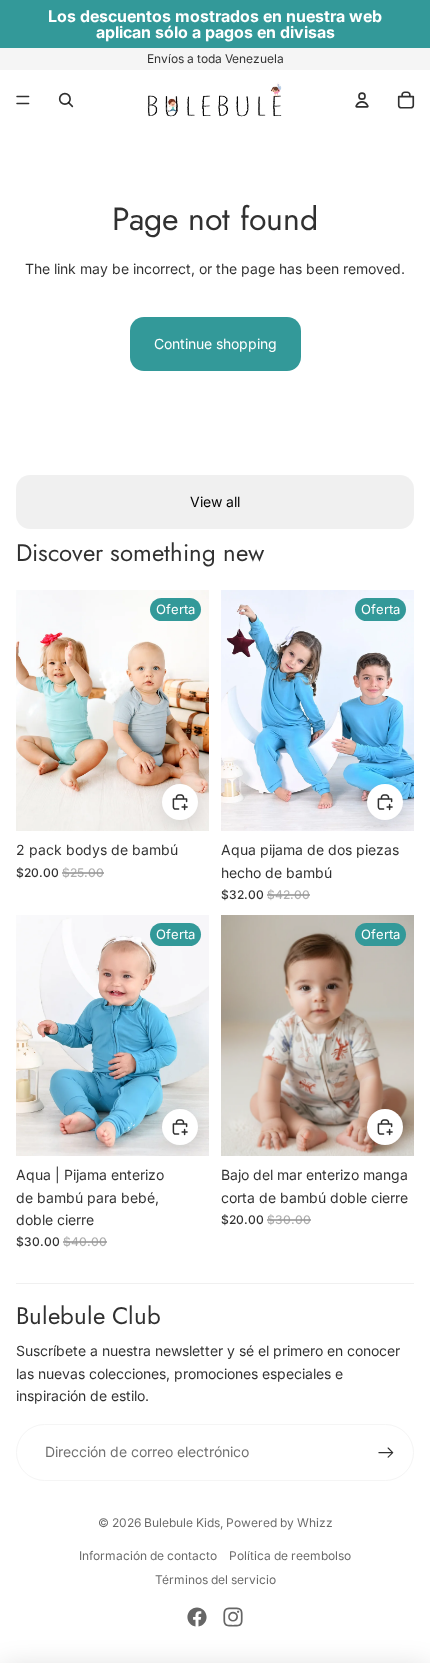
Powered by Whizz (279, 1522)
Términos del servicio (215, 1579)
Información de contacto (148, 1555)
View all (215, 501)
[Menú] (23, 100)
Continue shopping (215, 343)
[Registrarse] (386, 1452)
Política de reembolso (290, 1555)
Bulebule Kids (182, 1522)
